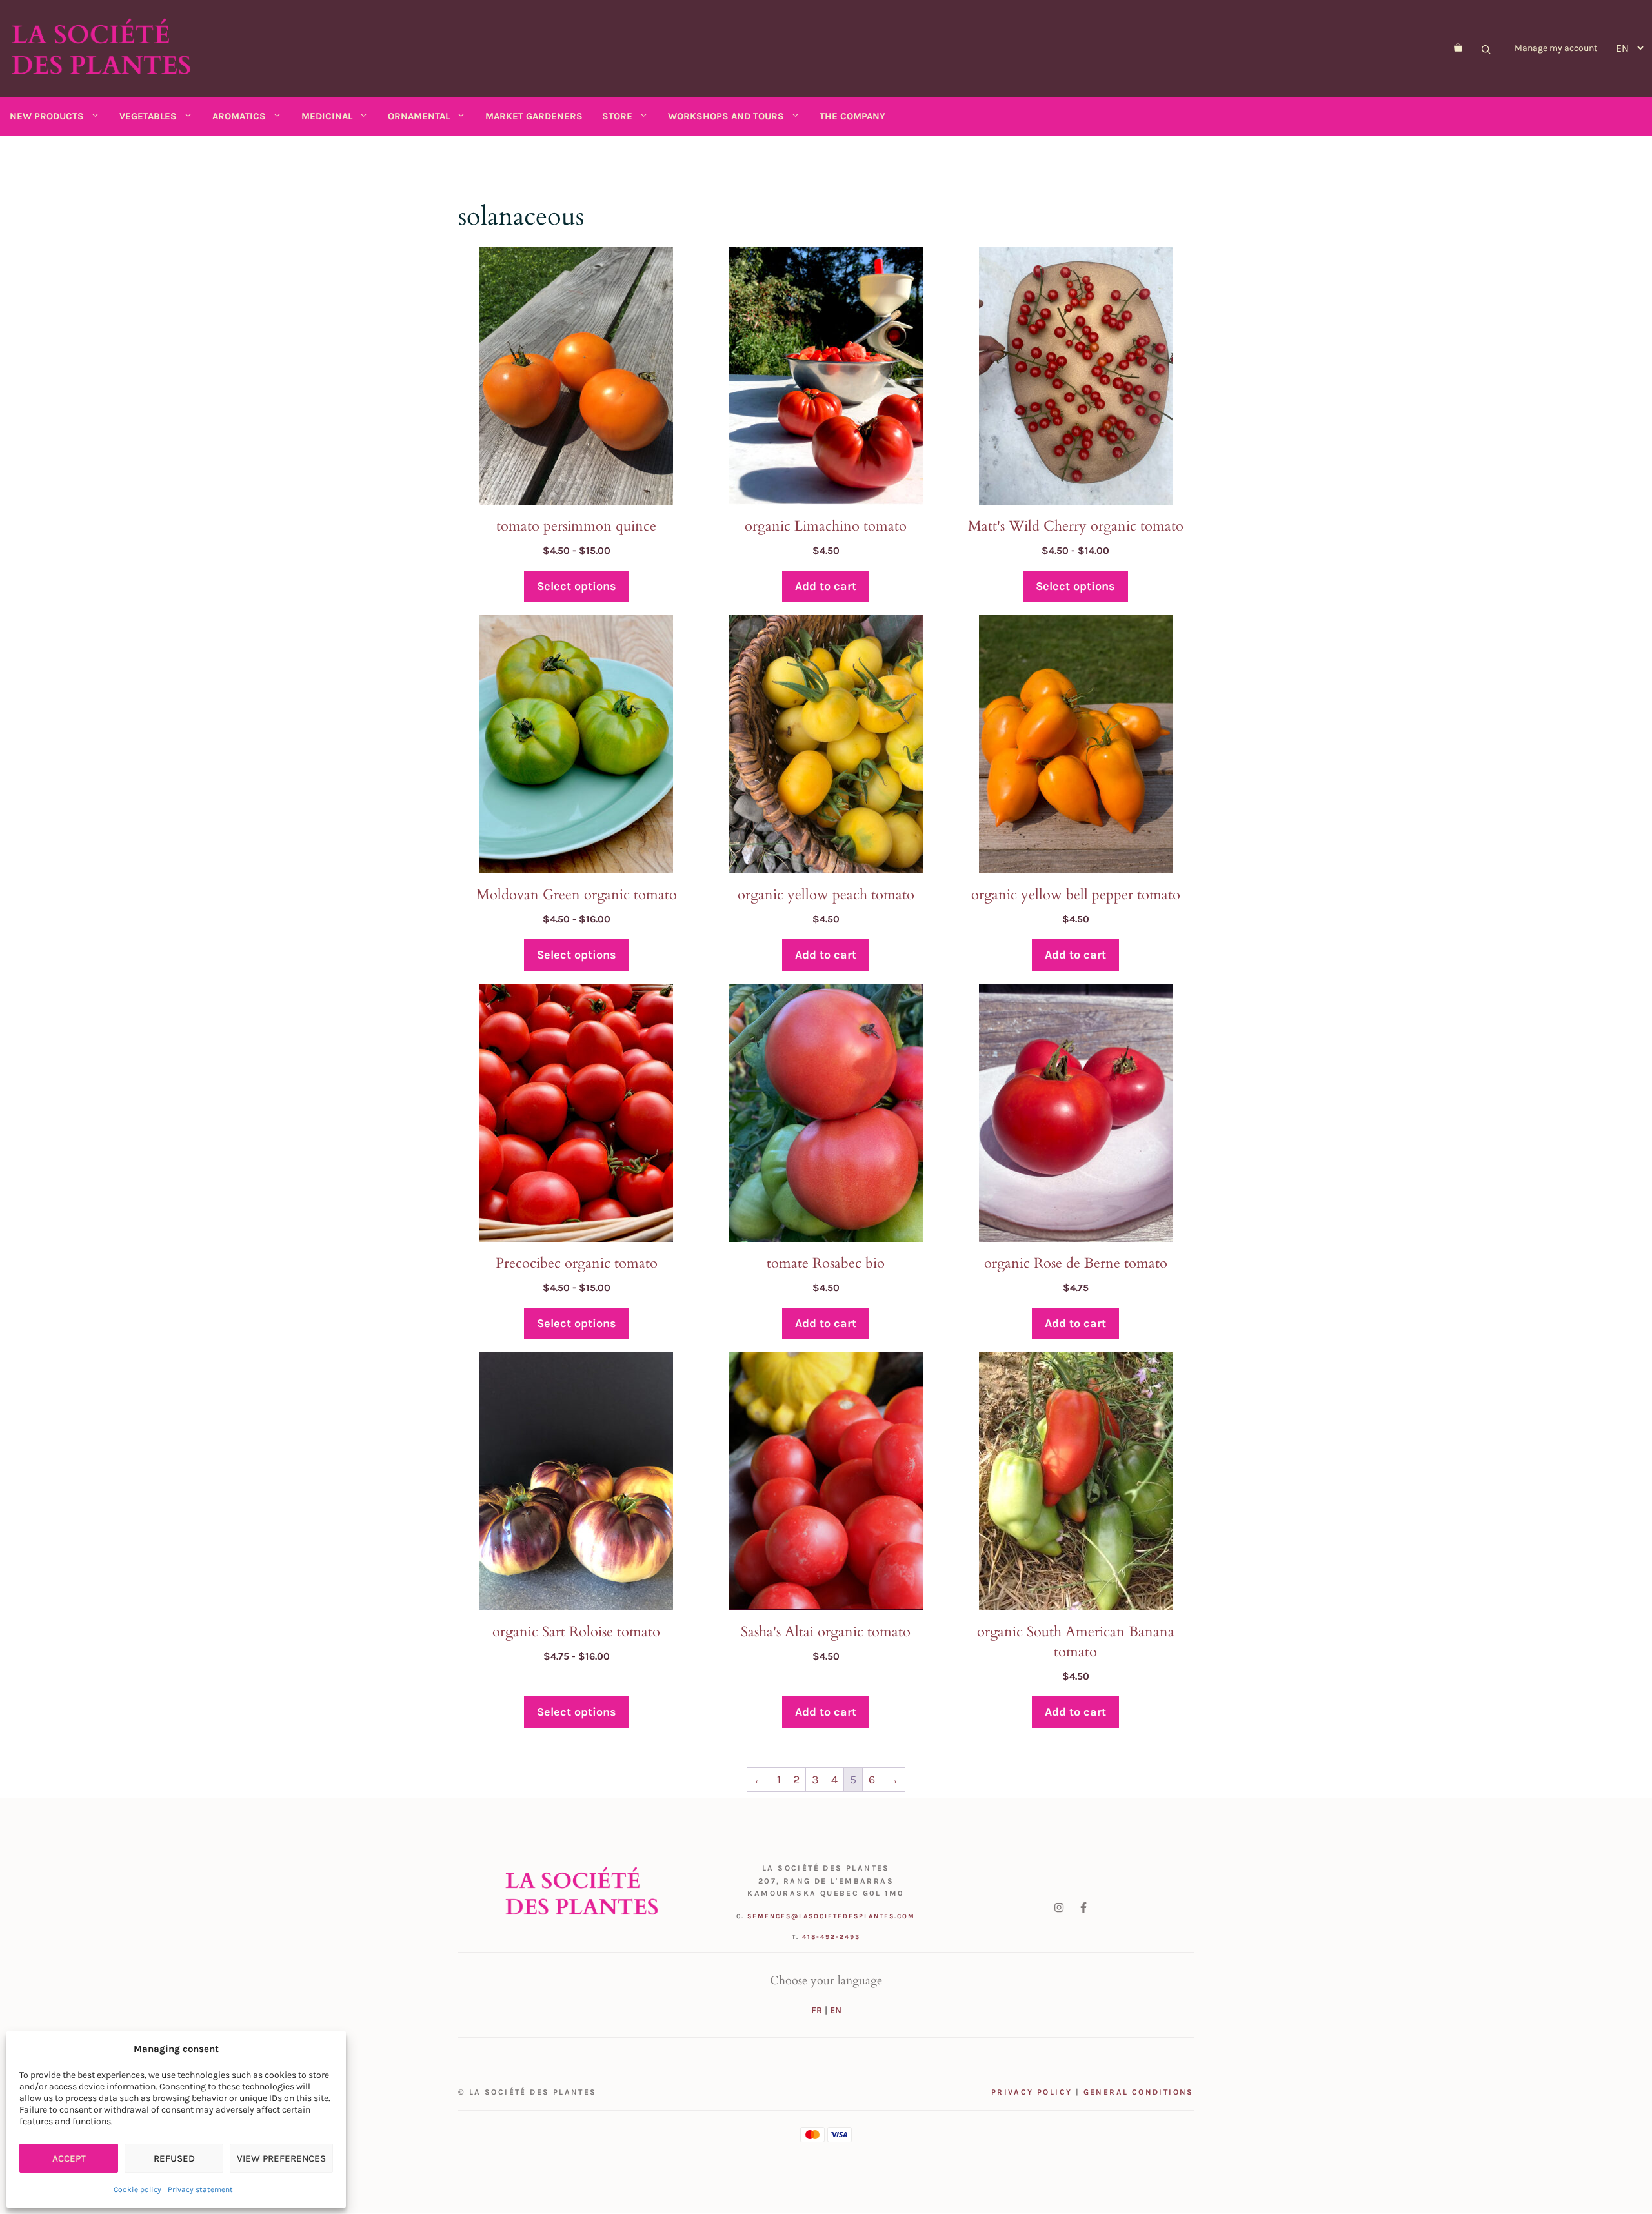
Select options (577, 586)
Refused (174, 2158)
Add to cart (826, 586)
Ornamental (419, 116)
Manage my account (1556, 48)
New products (47, 116)
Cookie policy (137, 2189)
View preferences (281, 2158)
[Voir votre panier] (1458, 48)
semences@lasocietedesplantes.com (831, 1916)
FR (817, 2010)
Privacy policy (1032, 2092)
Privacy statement (200, 2189)
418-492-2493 (831, 1937)
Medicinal (327, 116)
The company (852, 116)
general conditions (1139, 2092)
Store (617, 116)
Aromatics (239, 116)
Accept (69, 2158)
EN (836, 2010)
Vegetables (148, 116)
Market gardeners (534, 116)
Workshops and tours (726, 116)
